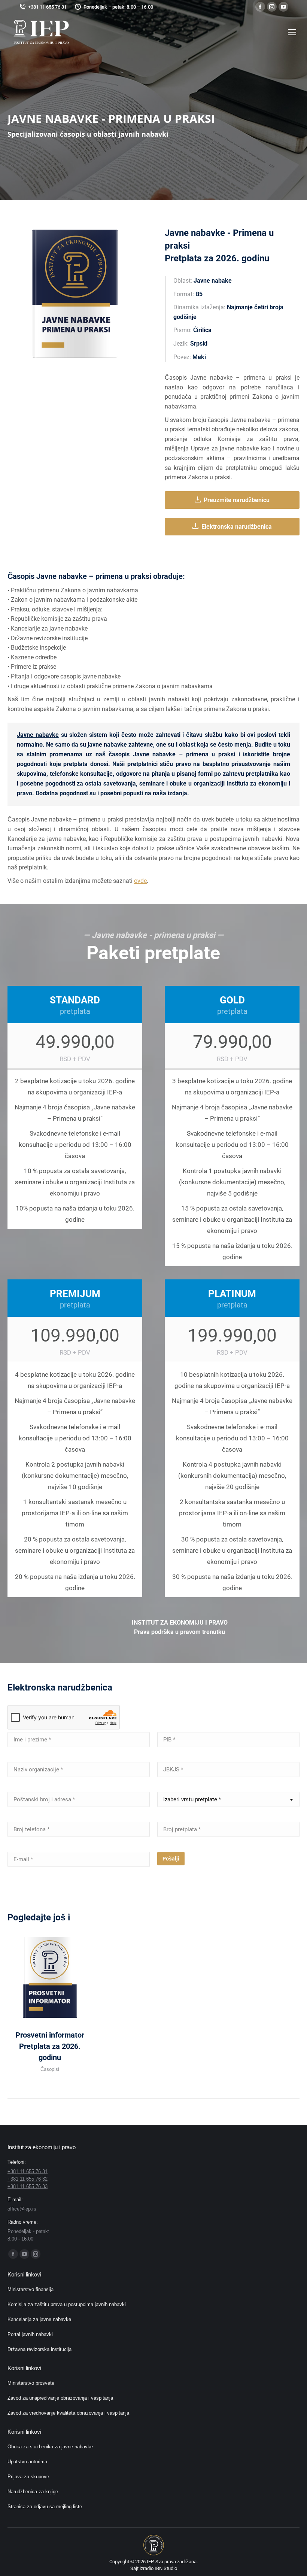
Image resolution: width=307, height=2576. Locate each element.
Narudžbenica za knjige (33, 2492)
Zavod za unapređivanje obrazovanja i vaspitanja (60, 2398)
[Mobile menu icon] (292, 32)
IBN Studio (166, 2568)
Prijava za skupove (28, 2477)
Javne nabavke (38, 735)
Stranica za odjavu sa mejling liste (45, 2507)
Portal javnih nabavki (30, 2334)
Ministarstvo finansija (31, 2289)
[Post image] (50, 1977)
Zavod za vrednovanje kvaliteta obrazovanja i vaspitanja (68, 2413)
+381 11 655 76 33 (28, 2186)
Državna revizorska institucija (39, 2349)
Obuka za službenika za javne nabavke (50, 2447)
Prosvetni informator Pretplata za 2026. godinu (50, 2046)
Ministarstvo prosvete (31, 2383)
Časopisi (50, 2069)
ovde (140, 881)
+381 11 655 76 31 (47, 7)
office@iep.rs (22, 2209)
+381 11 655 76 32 (28, 2179)
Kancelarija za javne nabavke (39, 2319)
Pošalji (171, 1859)
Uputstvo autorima (27, 2462)
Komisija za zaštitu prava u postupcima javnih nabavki (67, 2304)
